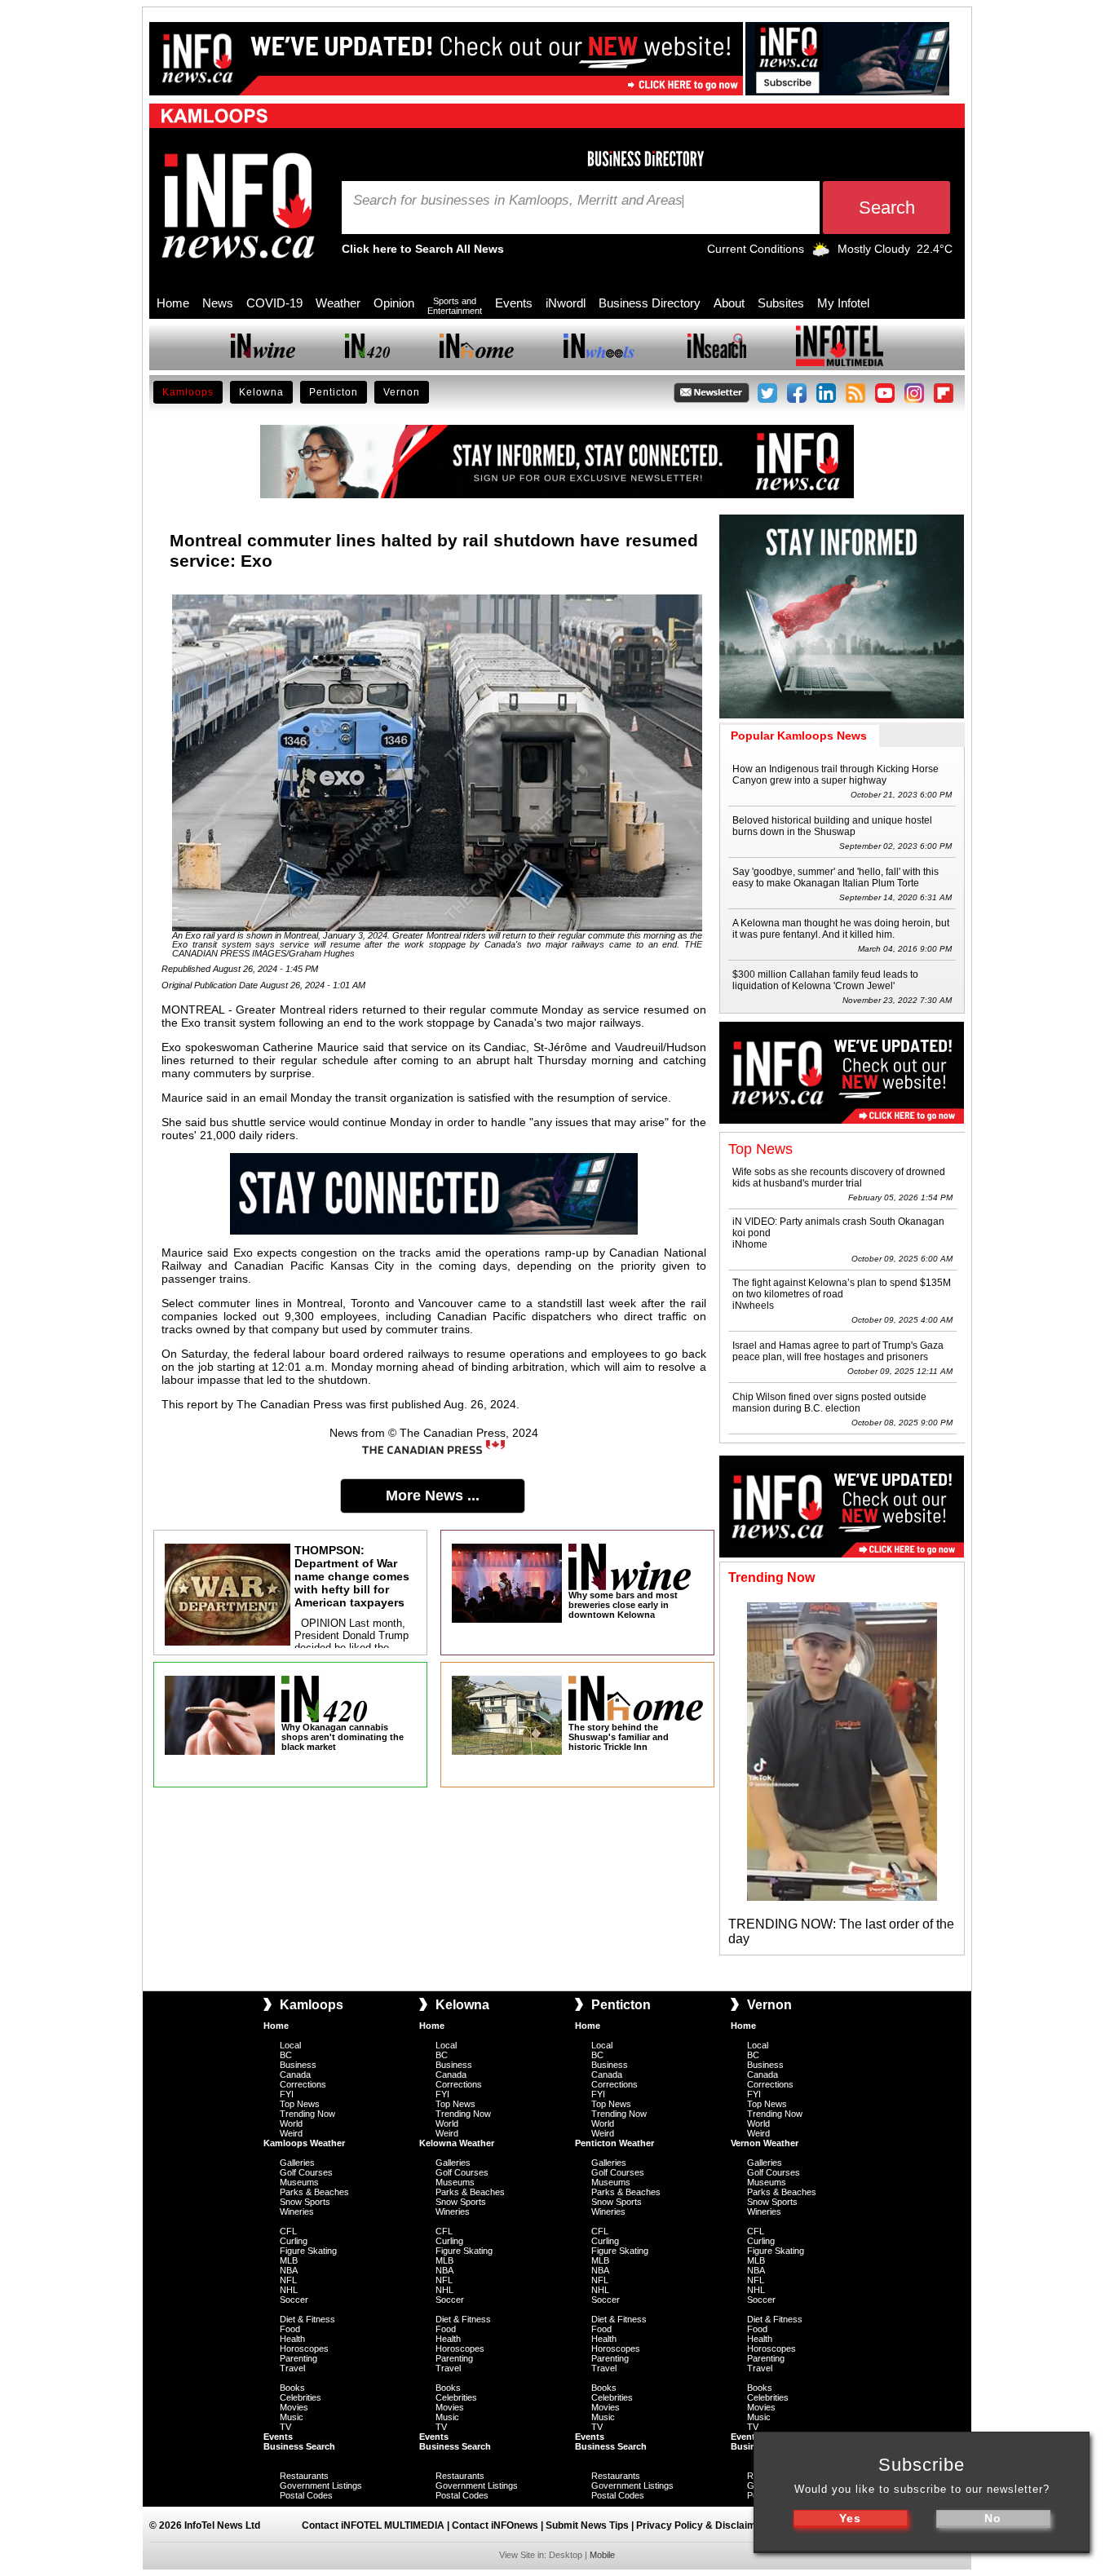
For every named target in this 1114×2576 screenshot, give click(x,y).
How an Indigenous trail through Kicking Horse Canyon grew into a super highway (835, 775)
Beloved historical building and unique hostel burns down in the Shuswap (832, 826)
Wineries (297, 2211)
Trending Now (307, 2114)
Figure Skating (308, 2251)
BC (286, 2055)
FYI (287, 2094)
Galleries (297, 2163)
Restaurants (304, 2476)
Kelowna (261, 392)
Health (292, 2339)
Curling (294, 2241)
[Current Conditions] (821, 253)
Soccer (294, 2300)
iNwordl (566, 303)
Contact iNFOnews (495, 2525)
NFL (288, 2280)
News (218, 303)
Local (290, 2045)
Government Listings (321, 2485)
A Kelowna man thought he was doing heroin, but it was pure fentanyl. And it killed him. (841, 929)
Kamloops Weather (304, 2143)
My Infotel (843, 303)
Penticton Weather (614, 2143)
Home (173, 303)
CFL (288, 2231)
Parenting (298, 2358)
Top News (300, 2104)
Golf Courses (306, 2172)
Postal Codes (306, 2495)
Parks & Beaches (314, 2192)
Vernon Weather (765, 2143)
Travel (292, 2368)
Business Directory (650, 303)
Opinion (394, 303)
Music (292, 2417)
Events (514, 303)
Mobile (602, 2555)
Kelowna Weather (457, 2143)
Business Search (299, 2446)
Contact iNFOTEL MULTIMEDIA (373, 2525)
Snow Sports (305, 2202)
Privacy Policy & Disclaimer (701, 2525)
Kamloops (188, 392)
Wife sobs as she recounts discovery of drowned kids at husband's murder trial (839, 1178)
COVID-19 (274, 303)
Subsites (781, 303)
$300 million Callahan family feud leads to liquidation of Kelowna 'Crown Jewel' (825, 980)
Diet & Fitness (307, 2319)
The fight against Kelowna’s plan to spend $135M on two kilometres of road (842, 1288)
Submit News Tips (587, 2525)
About (729, 303)
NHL (289, 2290)
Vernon (402, 392)
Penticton (334, 392)
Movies (294, 2407)
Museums (299, 2182)
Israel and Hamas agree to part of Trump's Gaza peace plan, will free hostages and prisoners (838, 1351)
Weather (338, 303)
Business (298, 2065)
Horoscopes (304, 2348)
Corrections (303, 2084)
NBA (289, 2270)
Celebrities (301, 2397)
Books (292, 2388)
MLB (289, 2260)
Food (290, 2329)
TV (285, 2427)
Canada (295, 2074)
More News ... (433, 1496)
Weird (291, 2133)
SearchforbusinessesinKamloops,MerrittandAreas (518, 201)
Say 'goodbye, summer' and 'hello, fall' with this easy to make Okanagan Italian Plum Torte (835, 877)
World (291, 2123)
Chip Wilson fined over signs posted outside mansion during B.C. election (829, 1403)
